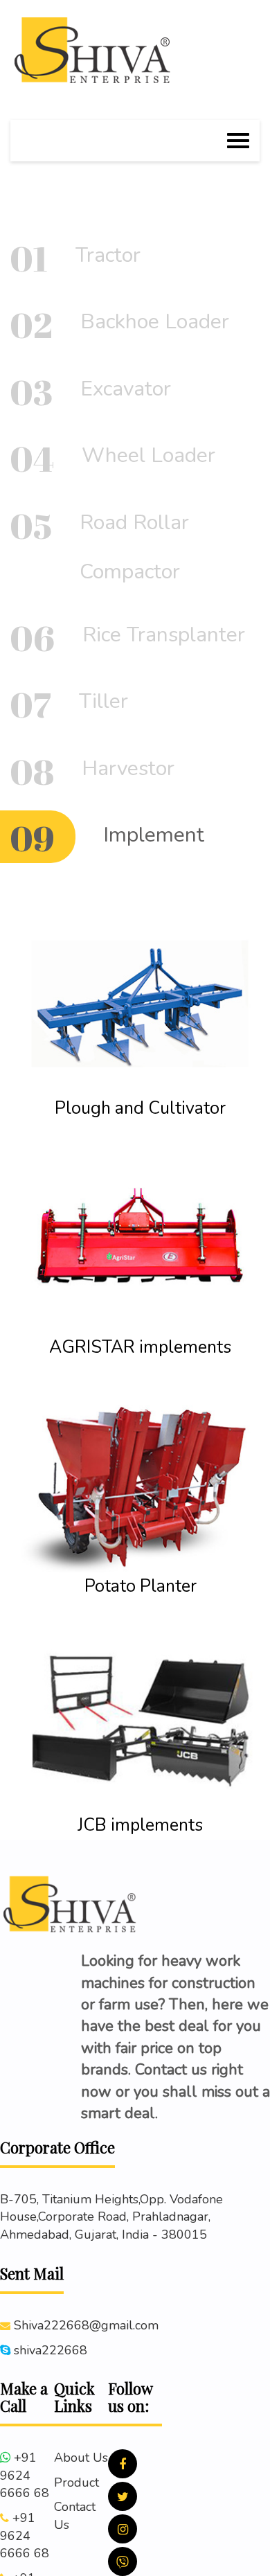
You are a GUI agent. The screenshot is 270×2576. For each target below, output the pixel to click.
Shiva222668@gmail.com (86, 2325)
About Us (81, 2458)
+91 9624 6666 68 (25, 2475)
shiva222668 (51, 2350)
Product (76, 2482)
